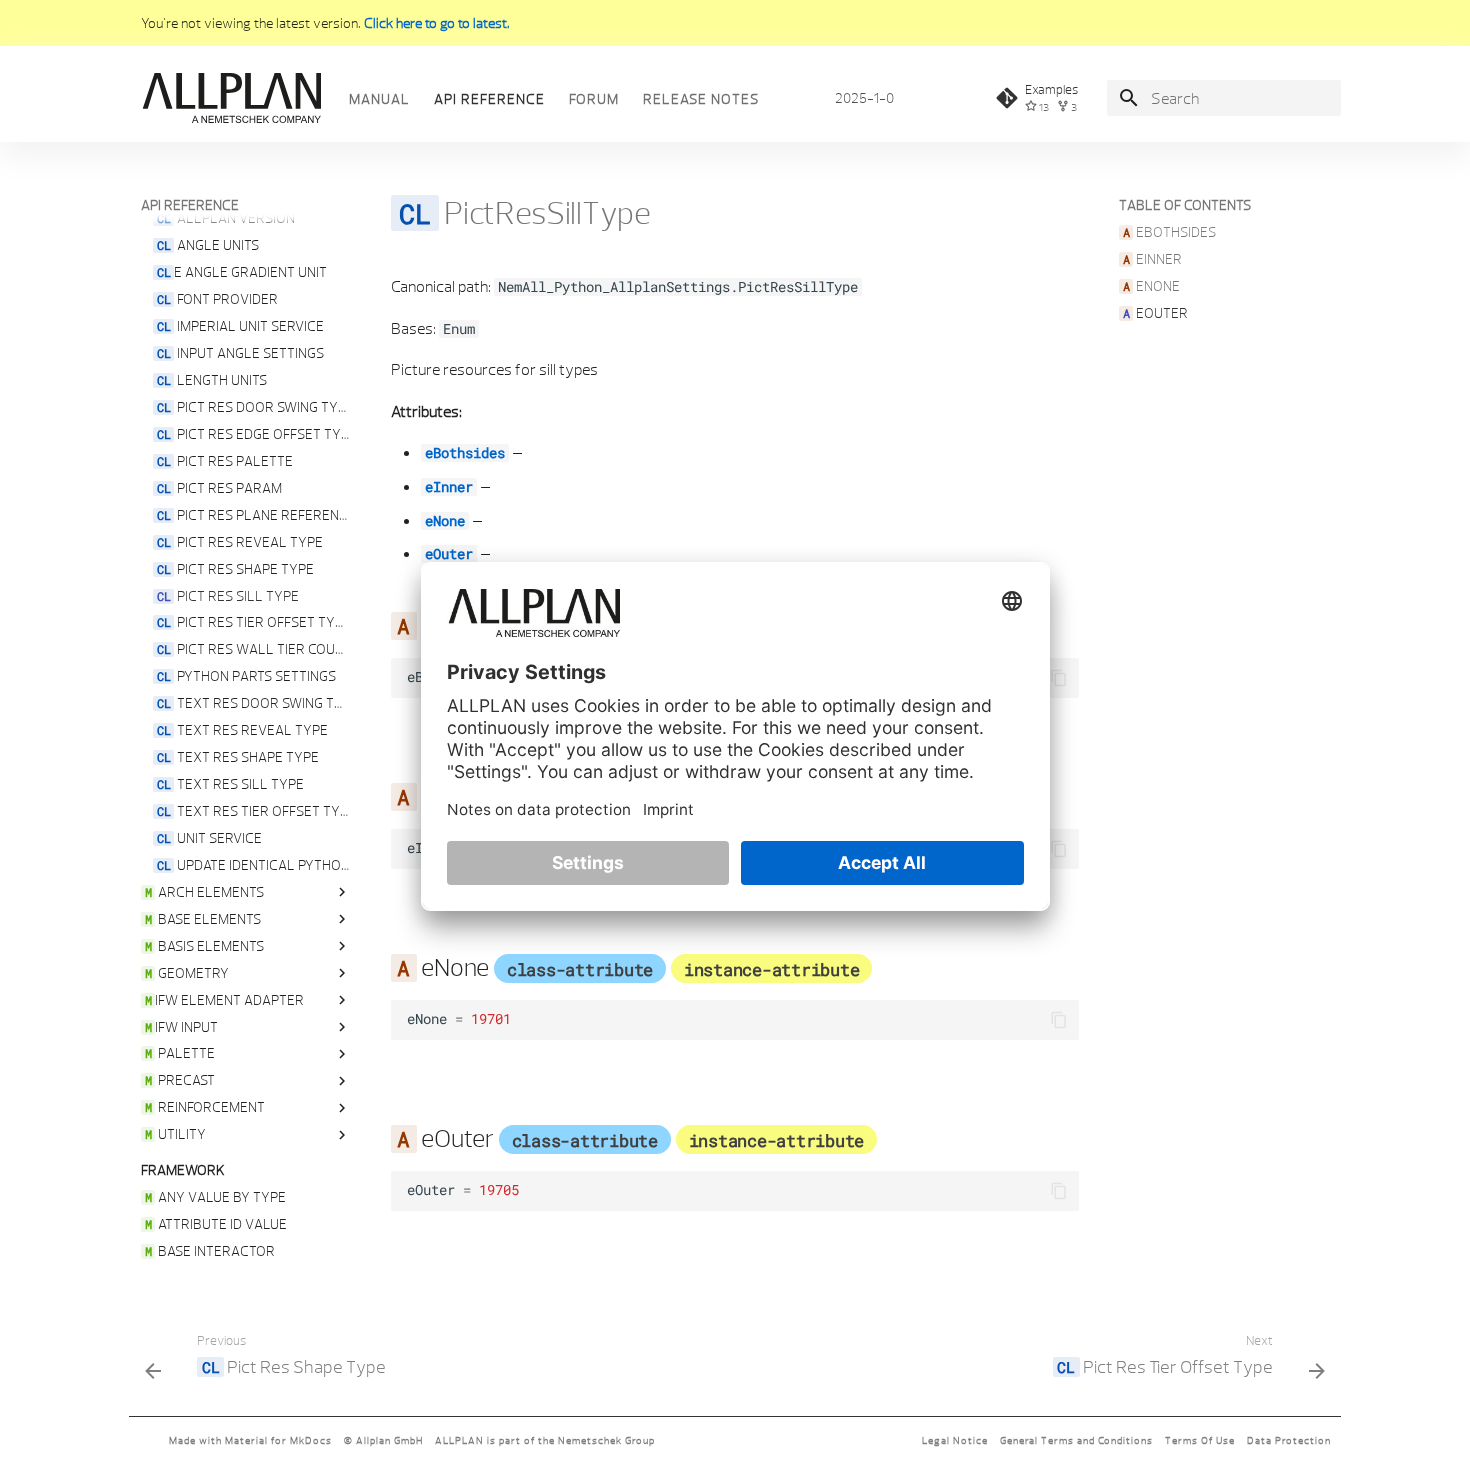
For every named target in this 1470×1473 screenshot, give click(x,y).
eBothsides (465, 453)
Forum (594, 99)
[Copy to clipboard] (1059, 678)
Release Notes (701, 99)
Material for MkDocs (278, 1440)
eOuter (449, 554)
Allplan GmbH (389, 1440)
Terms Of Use (1200, 1440)
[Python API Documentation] (231, 98)
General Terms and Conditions (1076, 1440)
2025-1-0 (864, 98)
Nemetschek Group (606, 1440)
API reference (489, 99)
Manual (379, 99)
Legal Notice (955, 1440)
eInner (449, 487)
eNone (445, 521)
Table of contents (1185, 205)
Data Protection (1289, 1440)
